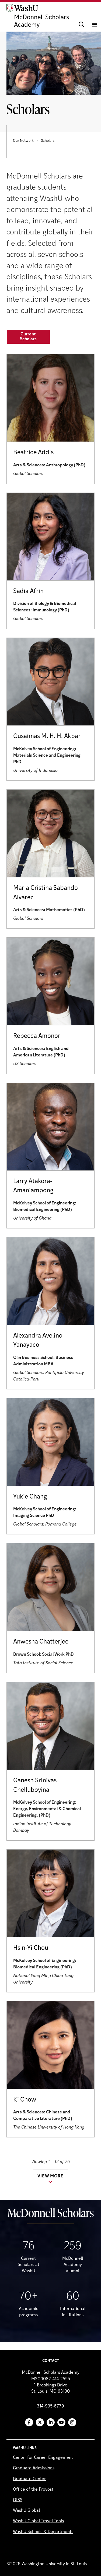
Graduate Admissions (34, 2468)
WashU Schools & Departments (43, 2532)
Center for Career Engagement (43, 2458)
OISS (18, 2500)
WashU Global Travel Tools (38, 2521)
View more (50, 2176)
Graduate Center (29, 2479)
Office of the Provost (33, 2490)
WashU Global (26, 2511)
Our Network (23, 141)
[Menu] (95, 17)
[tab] (28, 337)
